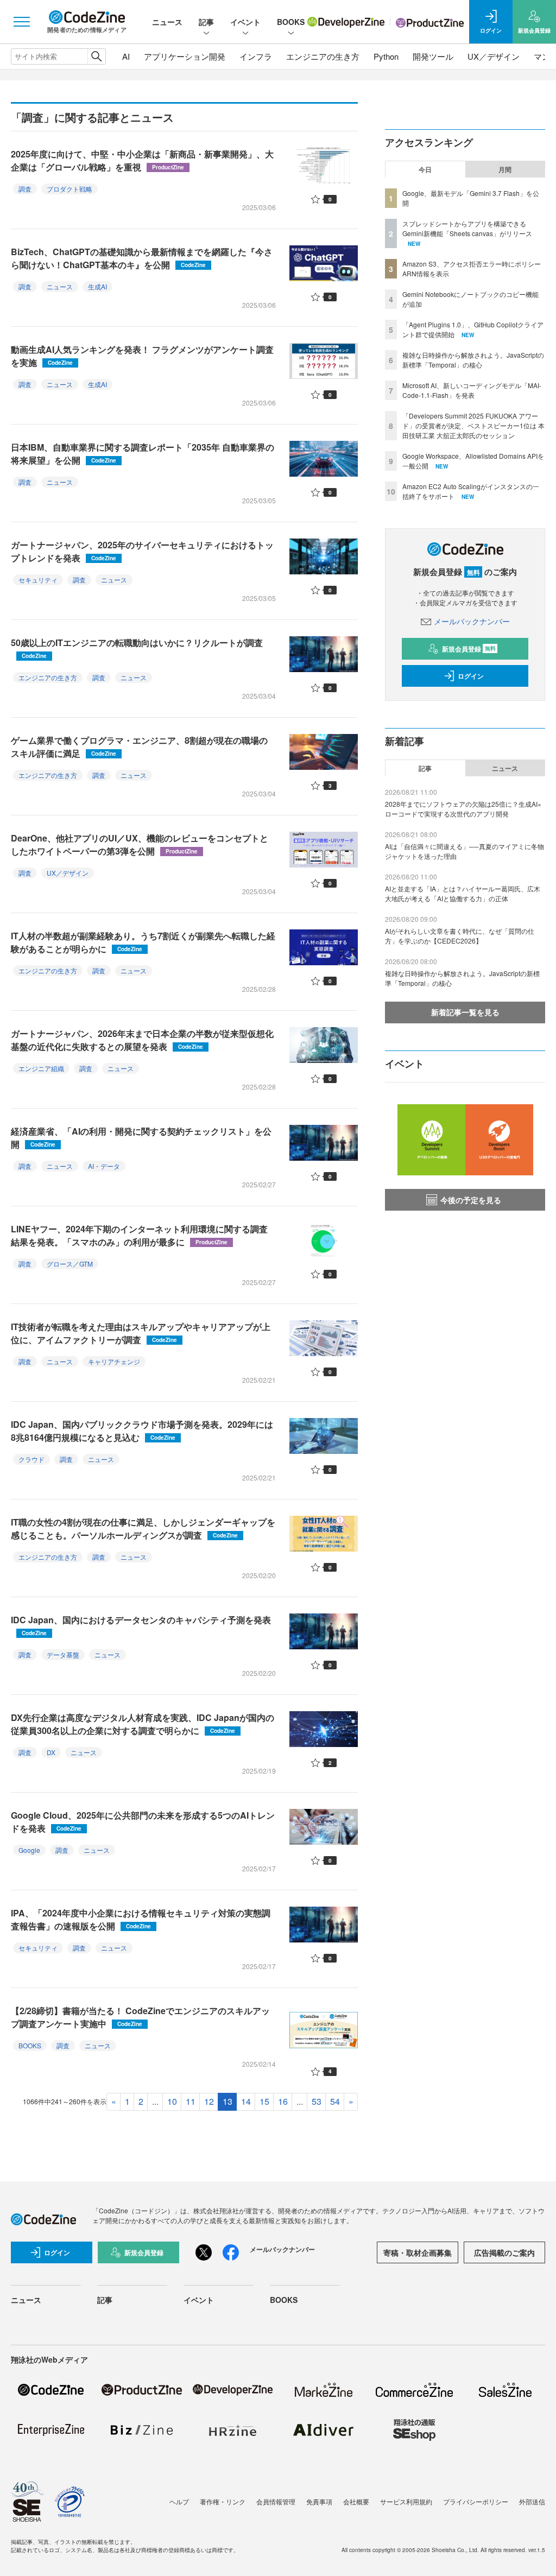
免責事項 (319, 2501)
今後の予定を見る (471, 1200)
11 (191, 2101)
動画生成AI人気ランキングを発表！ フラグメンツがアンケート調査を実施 (142, 356)
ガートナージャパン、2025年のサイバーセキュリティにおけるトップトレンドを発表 (142, 551)
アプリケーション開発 (185, 56)
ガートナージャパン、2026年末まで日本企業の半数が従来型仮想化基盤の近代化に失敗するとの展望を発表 (142, 1040)
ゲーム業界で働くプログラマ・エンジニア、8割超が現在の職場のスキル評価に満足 (139, 747)
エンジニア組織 (41, 1068)
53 (317, 2101)
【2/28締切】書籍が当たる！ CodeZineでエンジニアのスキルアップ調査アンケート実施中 (140, 2017)
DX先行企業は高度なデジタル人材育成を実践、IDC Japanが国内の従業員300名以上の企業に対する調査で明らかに (143, 1724)
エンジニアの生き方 (323, 56)
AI (126, 56)
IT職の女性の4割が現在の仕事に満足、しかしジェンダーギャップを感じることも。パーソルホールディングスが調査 (143, 1528)
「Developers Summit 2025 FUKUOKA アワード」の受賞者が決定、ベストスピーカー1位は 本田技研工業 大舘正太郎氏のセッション (473, 425)
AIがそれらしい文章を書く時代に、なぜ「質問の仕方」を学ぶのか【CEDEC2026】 (460, 936)
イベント (245, 22)
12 (209, 2101)
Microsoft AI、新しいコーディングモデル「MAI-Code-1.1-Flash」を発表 (472, 390)
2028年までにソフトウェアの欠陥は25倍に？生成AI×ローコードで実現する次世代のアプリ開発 (463, 809)
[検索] (96, 56)
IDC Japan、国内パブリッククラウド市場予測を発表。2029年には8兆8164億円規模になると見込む (142, 1431)
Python (386, 56)
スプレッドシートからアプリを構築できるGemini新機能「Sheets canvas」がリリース (467, 228)
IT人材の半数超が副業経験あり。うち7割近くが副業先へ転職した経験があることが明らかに (143, 942)
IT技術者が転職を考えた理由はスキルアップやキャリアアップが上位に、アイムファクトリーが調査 (141, 1333)
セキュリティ (38, 580)
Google (29, 1850)
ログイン (471, 676)
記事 (206, 22)
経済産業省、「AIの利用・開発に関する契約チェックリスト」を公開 (141, 1138)
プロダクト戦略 (69, 189)
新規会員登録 (469, 649)
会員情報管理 (276, 2501)
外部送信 (532, 2501)
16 (283, 2101)
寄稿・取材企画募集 (418, 2252)
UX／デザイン (494, 56)
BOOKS (291, 22)
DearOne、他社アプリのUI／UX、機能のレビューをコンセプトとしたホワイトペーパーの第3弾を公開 (140, 844)
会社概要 (356, 2501)
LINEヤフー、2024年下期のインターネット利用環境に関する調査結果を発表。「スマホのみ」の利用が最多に (139, 1235)
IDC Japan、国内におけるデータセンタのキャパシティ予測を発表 (141, 1625)
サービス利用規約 (406, 2501)
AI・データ (104, 1166)
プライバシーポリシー (476, 2501)
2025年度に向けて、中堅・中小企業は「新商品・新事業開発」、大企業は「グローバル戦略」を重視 (142, 160)
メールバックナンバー (472, 621)
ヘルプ (179, 2501)
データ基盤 (63, 1654)
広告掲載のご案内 (504, 2252)
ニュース (167, 22)
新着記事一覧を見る (465, 1012)
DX (51, 1752)
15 (264, 2101)
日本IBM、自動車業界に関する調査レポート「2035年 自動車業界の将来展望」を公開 (143, 454)
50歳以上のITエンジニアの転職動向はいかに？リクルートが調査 (137, 648)
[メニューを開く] (22, 22)
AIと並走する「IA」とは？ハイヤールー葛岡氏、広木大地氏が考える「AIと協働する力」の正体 (463, 893)
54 (335, 2101)
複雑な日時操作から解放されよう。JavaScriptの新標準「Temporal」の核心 (473, 360)
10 (172, 2101)
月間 (505, 169)
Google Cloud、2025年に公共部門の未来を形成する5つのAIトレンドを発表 (143, 1822)
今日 (425, 169)
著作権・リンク (223, 2501)
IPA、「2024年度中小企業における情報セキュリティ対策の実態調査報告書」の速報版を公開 (141, 1919)
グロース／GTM (70, 1264)
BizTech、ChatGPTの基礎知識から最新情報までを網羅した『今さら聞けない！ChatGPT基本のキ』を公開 (142, 258)
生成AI (97, 286)
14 (246, 2101)
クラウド (31, 1459)
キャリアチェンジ (114, 1361)
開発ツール (433, 56)
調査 (25, 189)
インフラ (256, 56)
